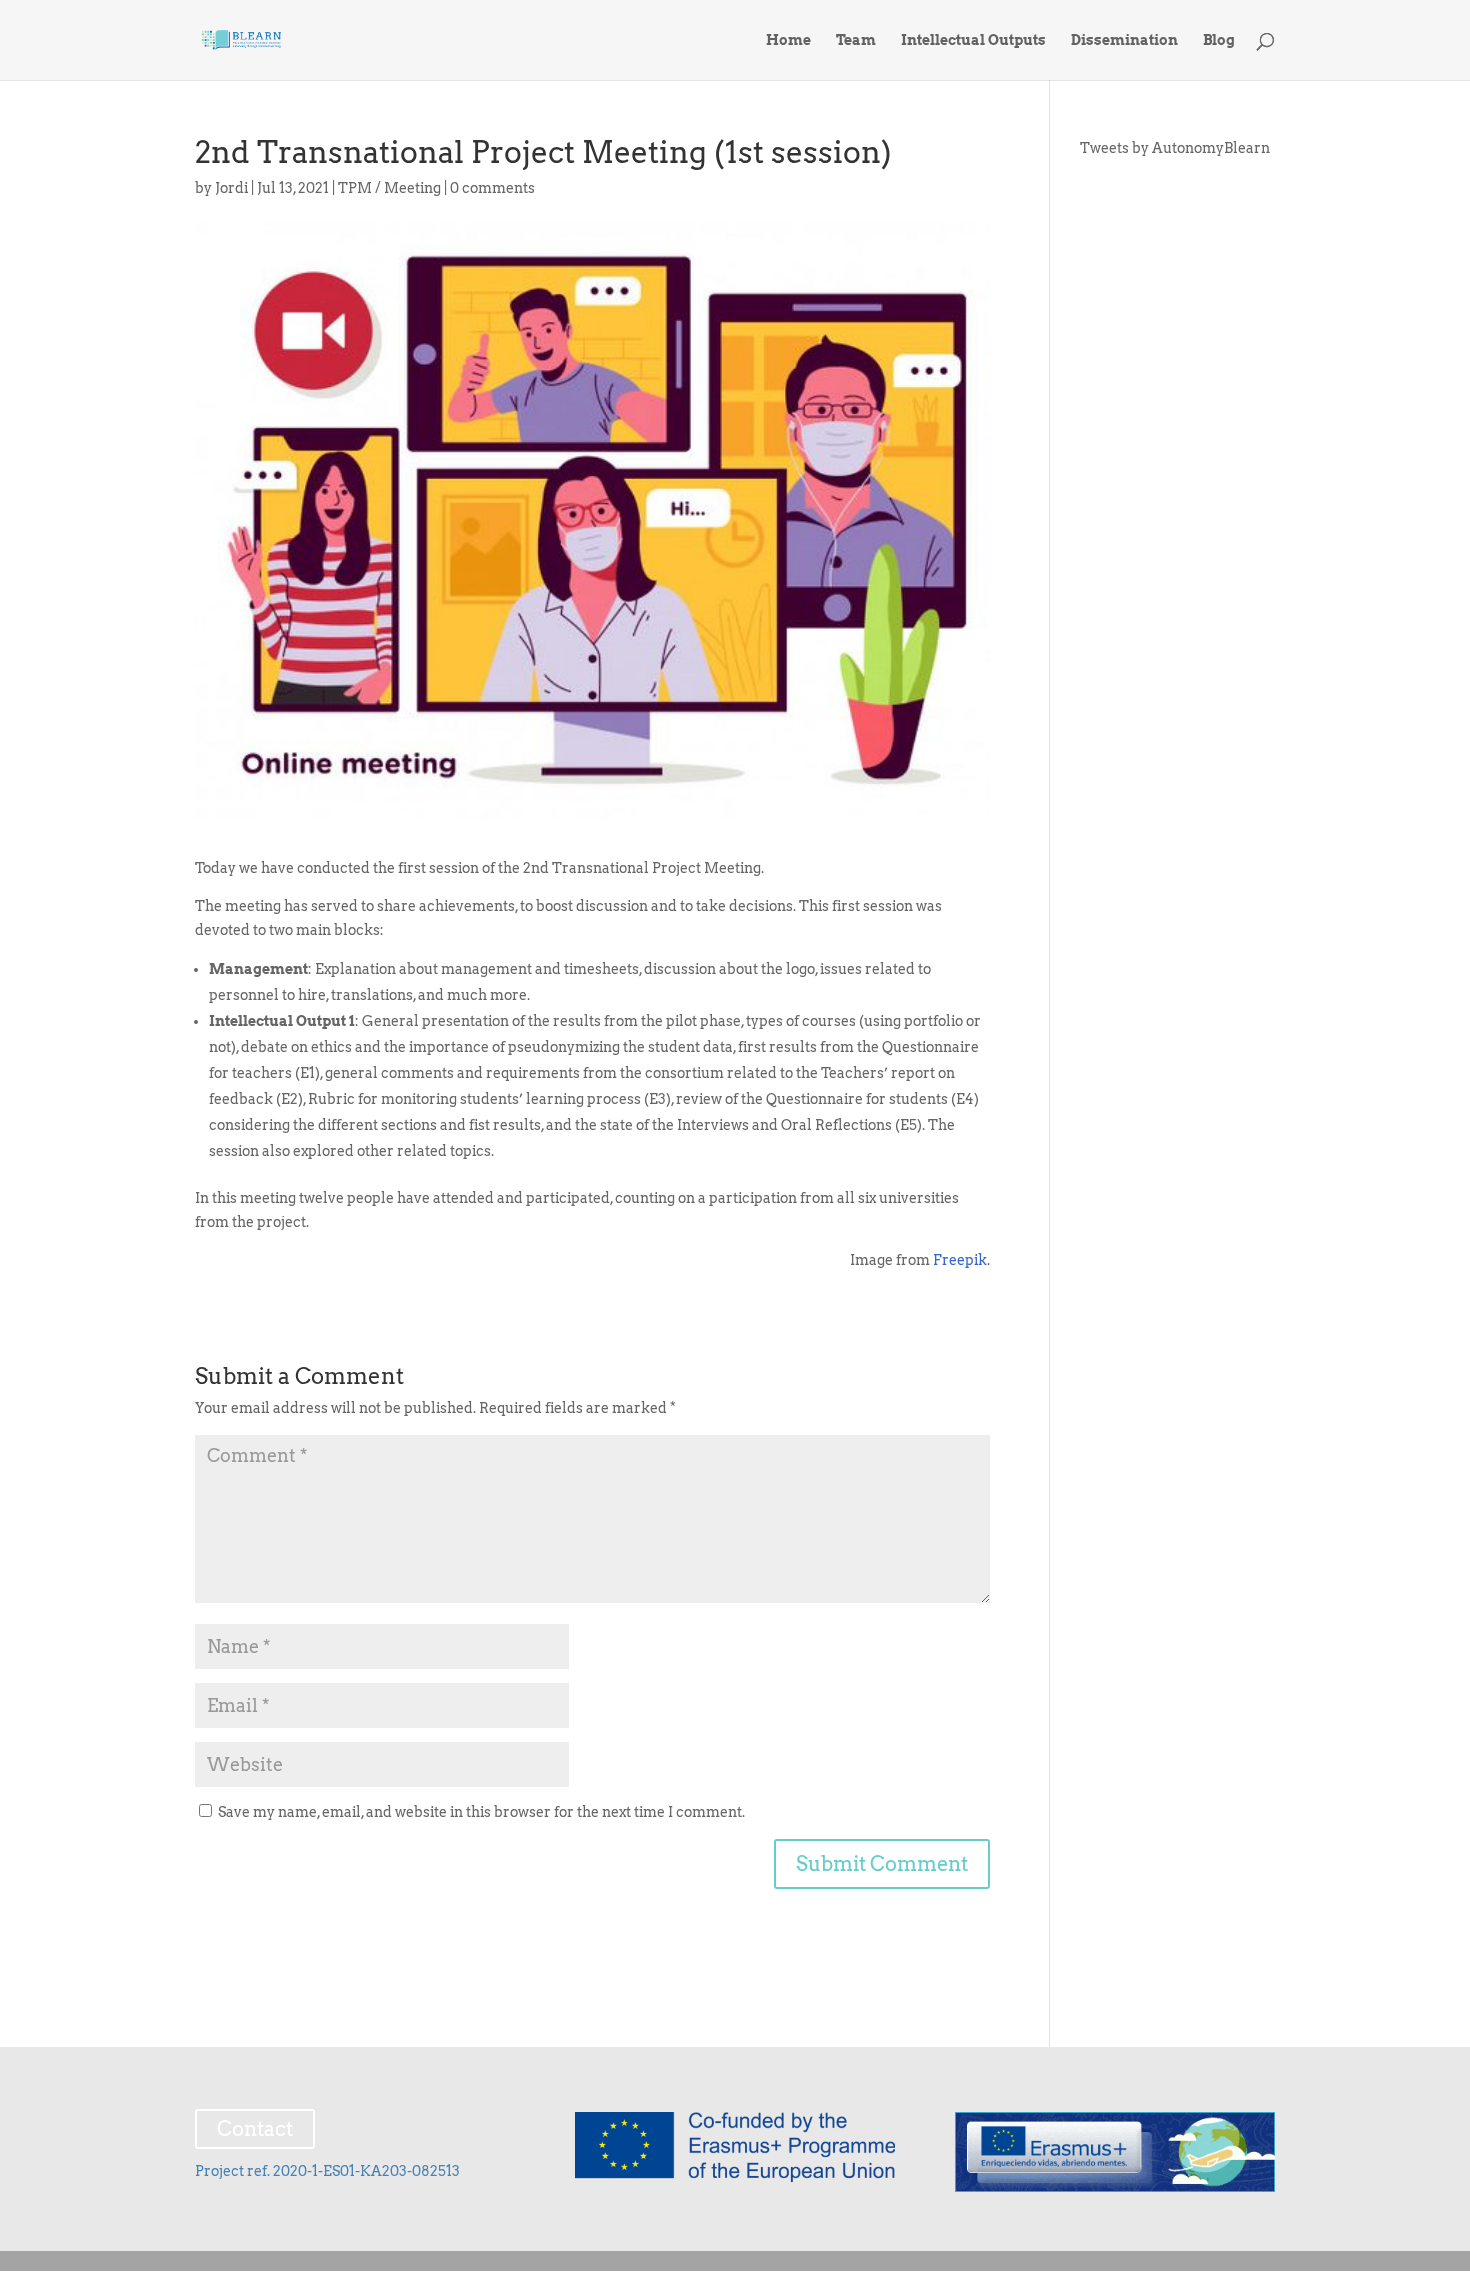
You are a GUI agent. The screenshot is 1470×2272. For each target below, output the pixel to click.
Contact (255, 2129)
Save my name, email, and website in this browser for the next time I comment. (481, 1812)
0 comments (492, 188)
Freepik (960, 1260)
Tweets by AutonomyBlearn (1175, 148)
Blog (1219, 40)
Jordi (231, 188)
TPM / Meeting (389, 188)
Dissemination (1124, 40)
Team (856, 40)
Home (788, 40)
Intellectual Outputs (973, 40)
